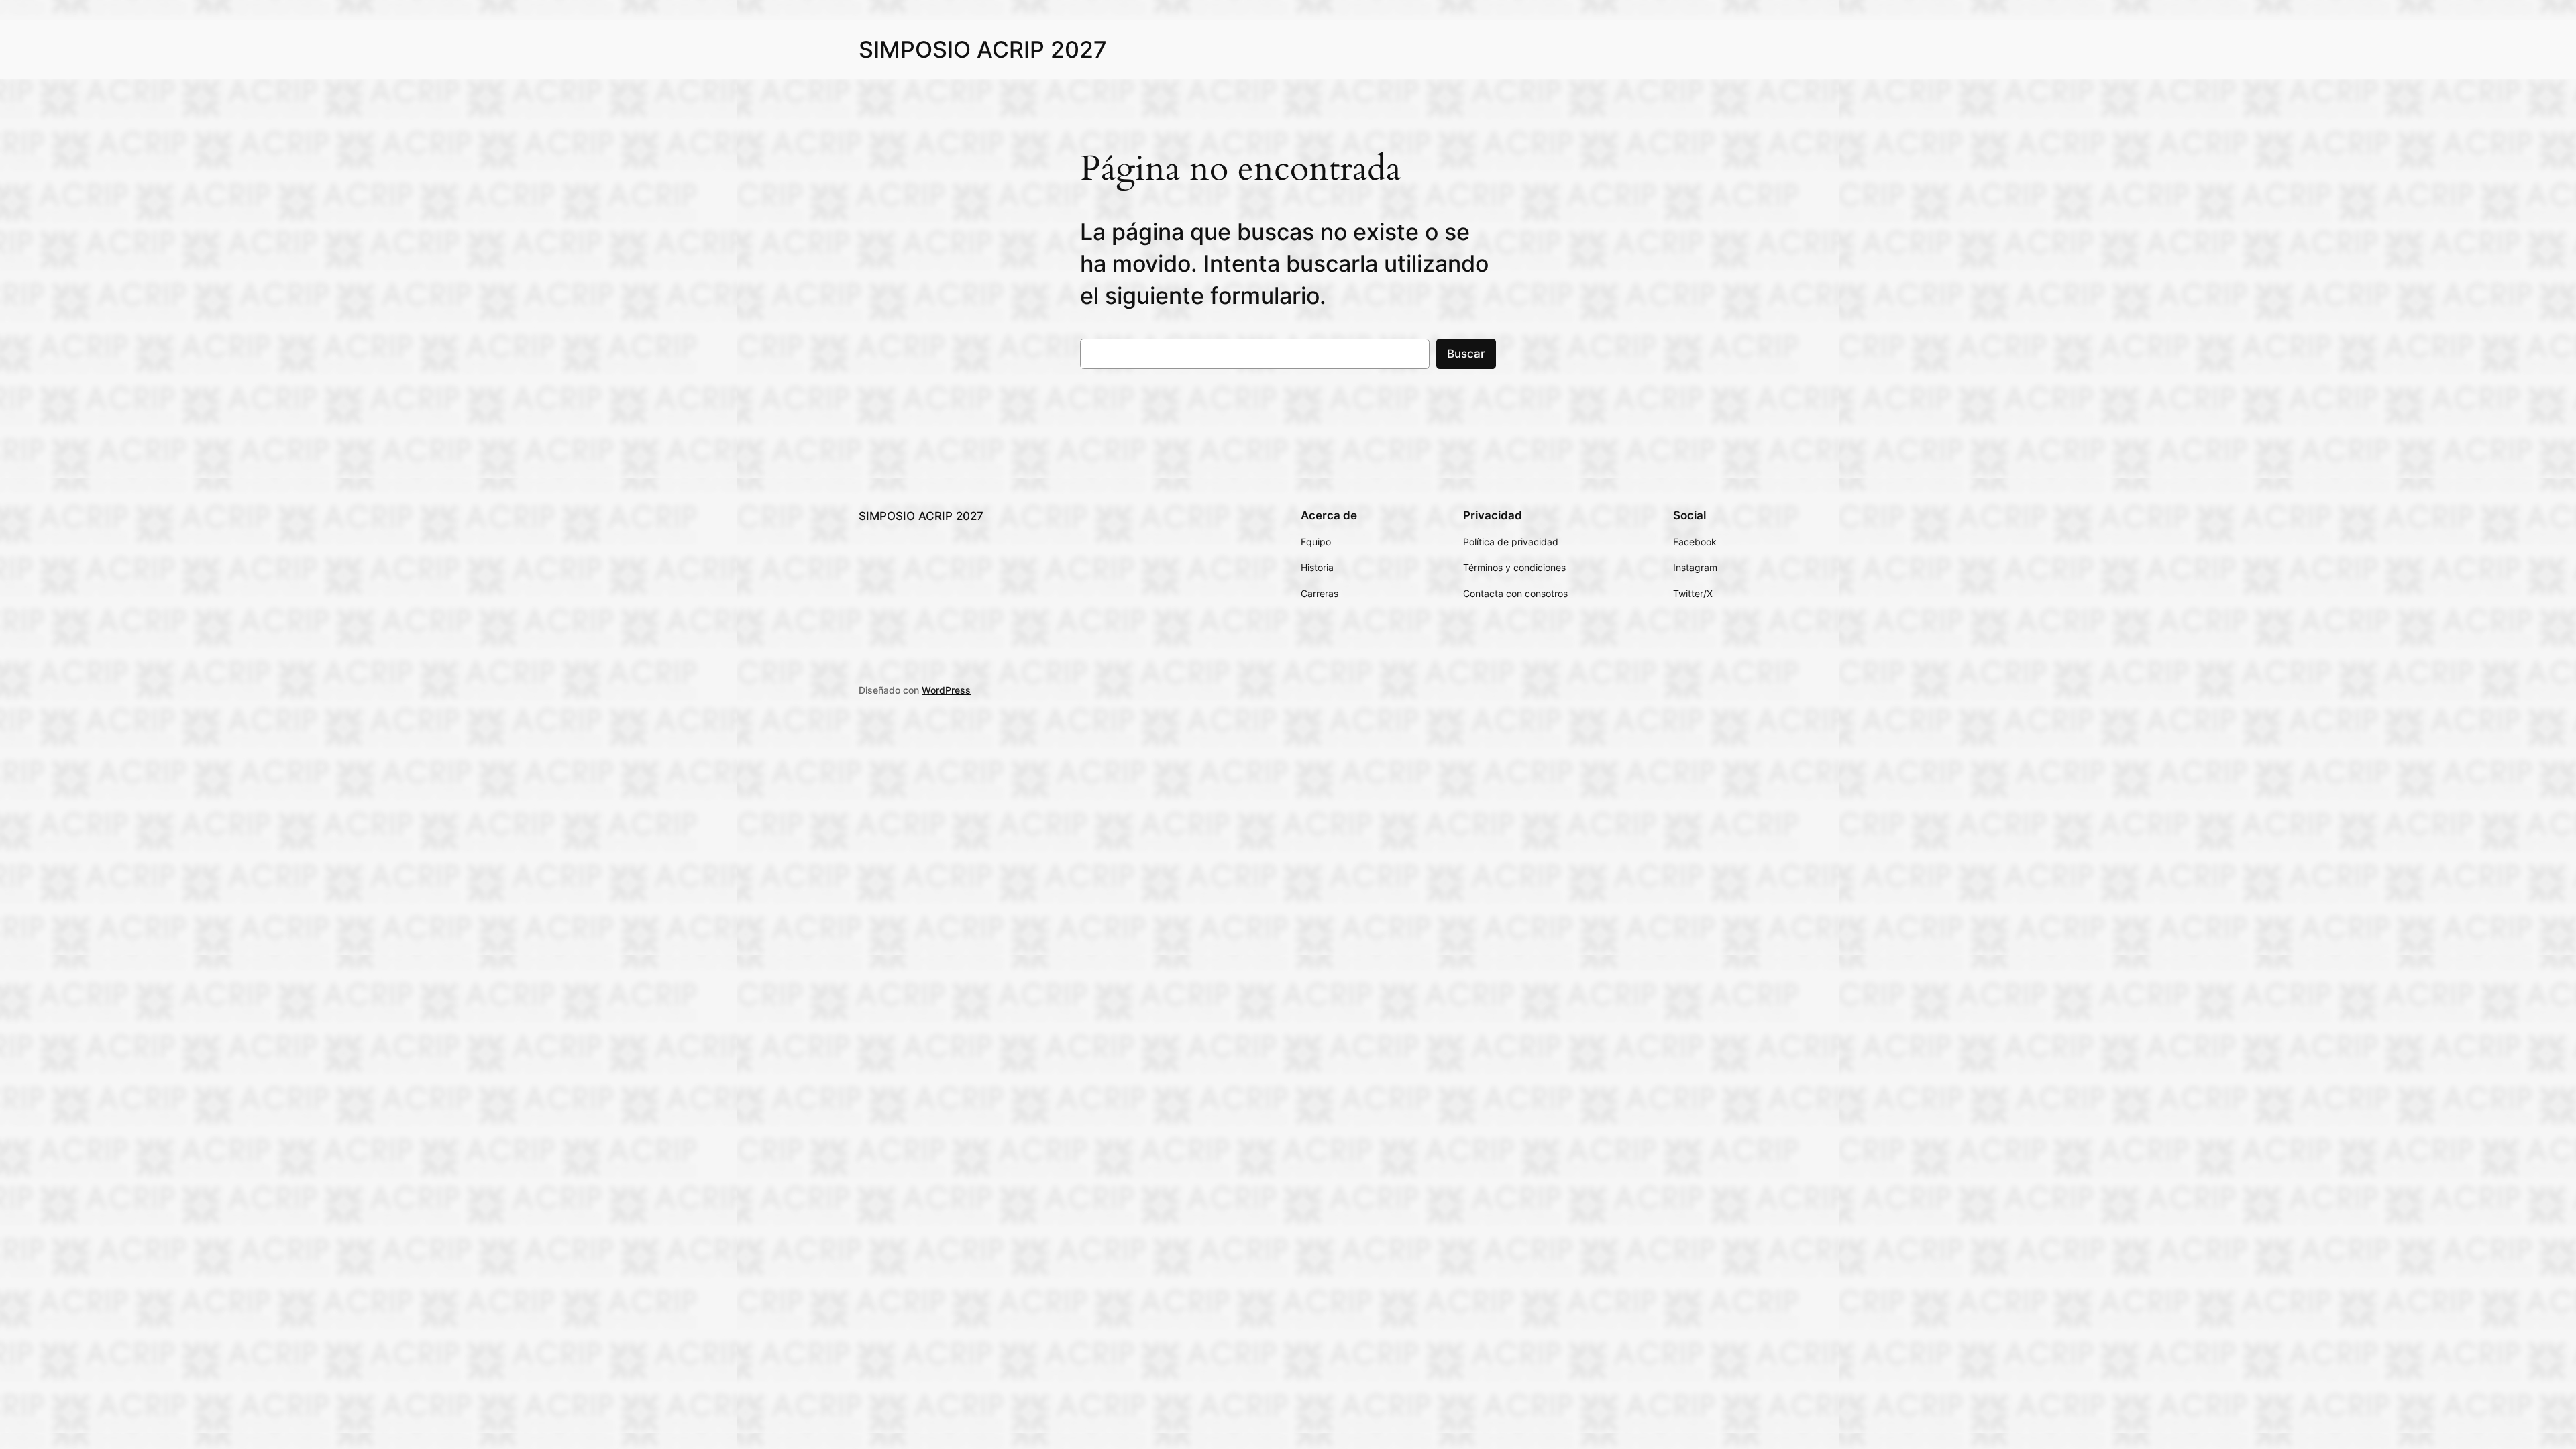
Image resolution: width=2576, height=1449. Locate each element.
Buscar (1466, 354)
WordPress (946, 690)
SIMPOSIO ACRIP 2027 (983, 49)
